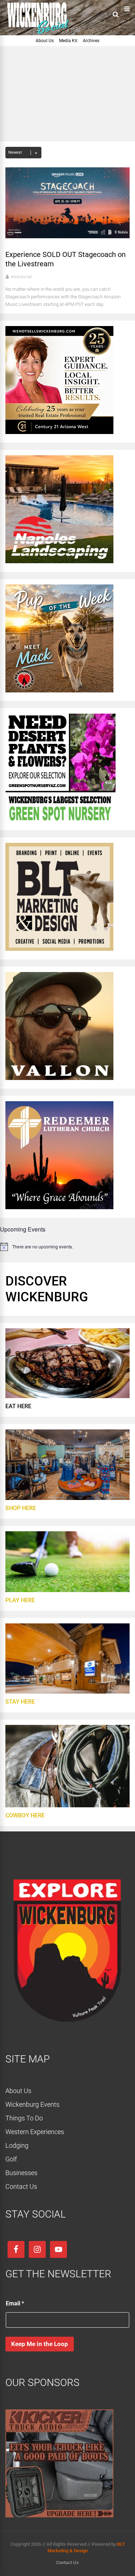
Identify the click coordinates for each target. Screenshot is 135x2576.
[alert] (67, 1247)
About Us (45, 41)
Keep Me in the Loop (40, 2344)
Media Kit (68, 41)
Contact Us (21, 2186)
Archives (91, 41)
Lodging (17, 2145)
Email (15, 2303)
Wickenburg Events (32, 2104)
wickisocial (21, 277)
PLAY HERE (20, 1600)
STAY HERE (20, 1702)
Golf (11, 2159)
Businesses (21, 2173)
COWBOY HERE (25, 1815)
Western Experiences (35, 2132)
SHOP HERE (21, 1508)
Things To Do (24, 2118)
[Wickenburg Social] (41, 34)
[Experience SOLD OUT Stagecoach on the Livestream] (67, 236)
